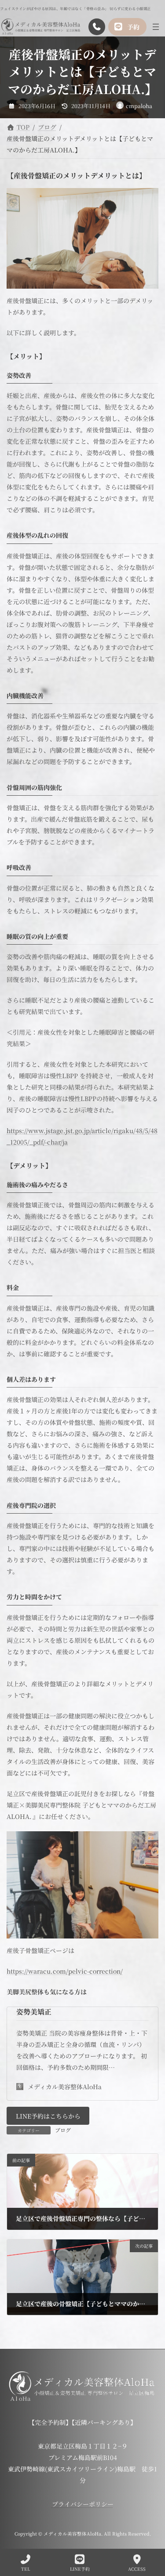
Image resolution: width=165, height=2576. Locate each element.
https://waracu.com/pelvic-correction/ (65, 1971)
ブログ (63, 2130)
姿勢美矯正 (34, 2012)
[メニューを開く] (156, 27)
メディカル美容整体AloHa (65, 2087)
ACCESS (137, 2569)
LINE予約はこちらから (48, 2116)
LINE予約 (80, 2569)
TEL (26, 2569)
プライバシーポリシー (83, 2504)
